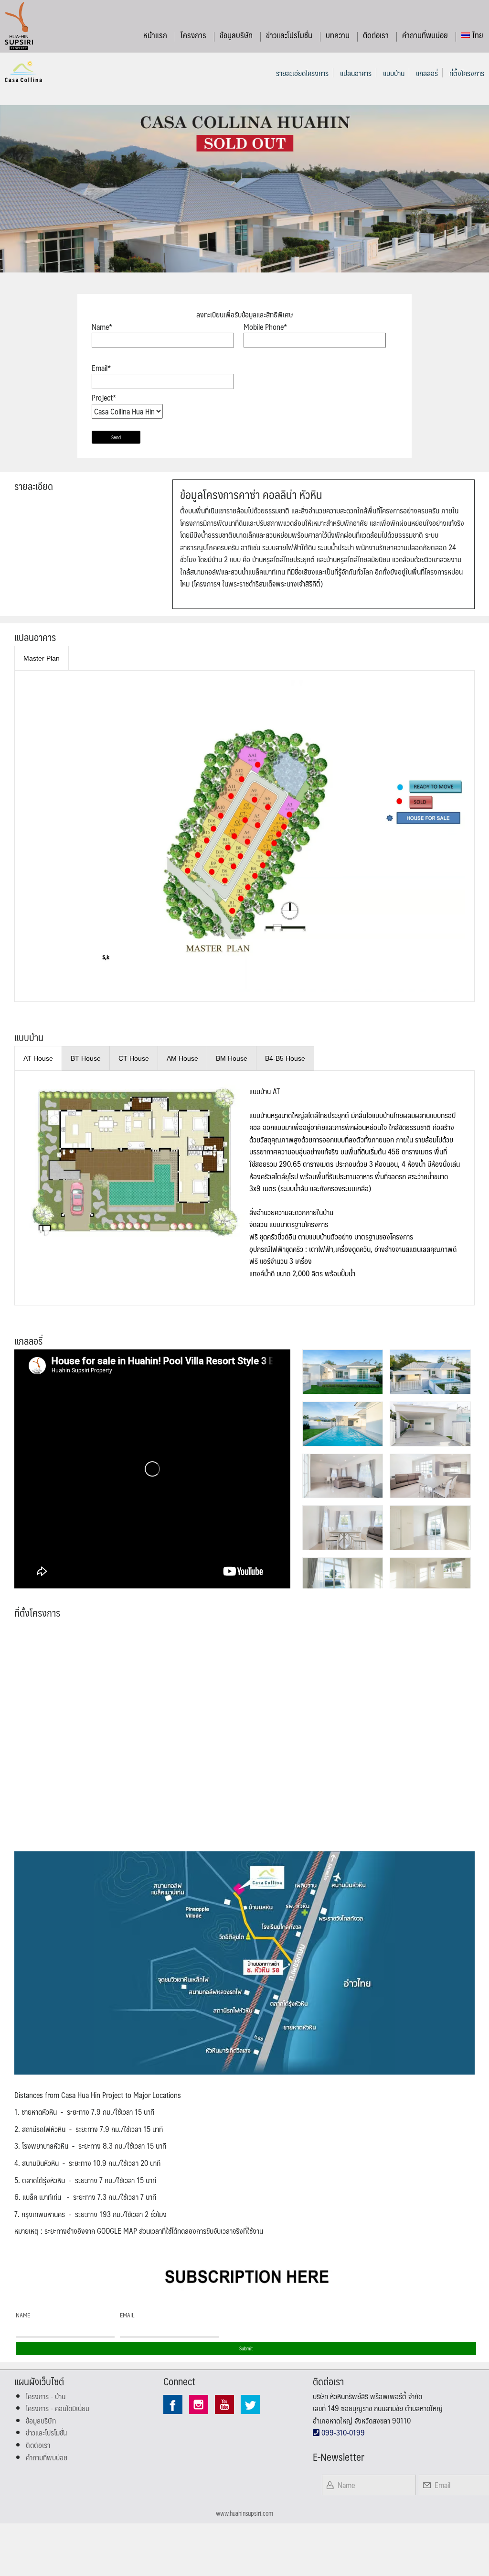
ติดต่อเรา (376, 35)
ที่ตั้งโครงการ (467, 73)
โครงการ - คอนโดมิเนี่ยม (58, 2408)
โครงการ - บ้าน (46, 2396)
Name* (102, 327)
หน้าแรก (155, 35)
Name (23, 2315)
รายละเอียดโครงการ (302, 73)
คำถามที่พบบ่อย (425, 35)
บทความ (338, 35)
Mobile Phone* (265, 327)
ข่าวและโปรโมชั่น (289, 35)
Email (127, 2315)
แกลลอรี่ (427, 73)
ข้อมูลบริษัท (236, 35)
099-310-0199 (342, 2432)
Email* (101, 368)
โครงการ (193, 35)
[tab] (42, 658)
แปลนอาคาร (356, 73)
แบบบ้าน (394, 73)
